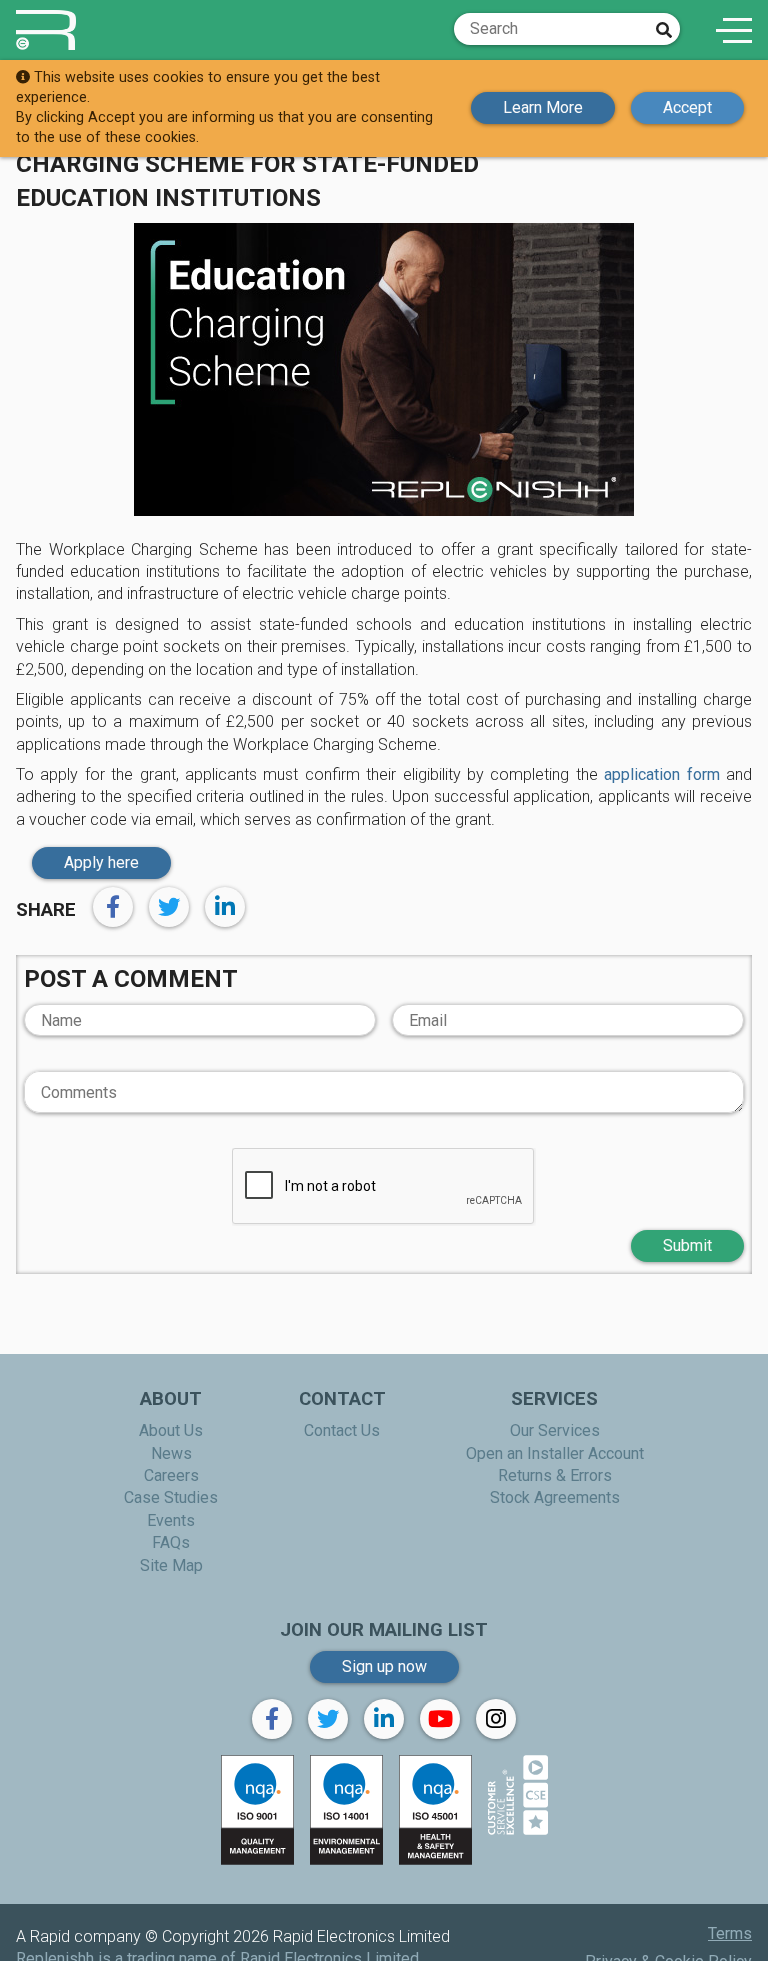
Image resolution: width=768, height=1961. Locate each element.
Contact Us (342, 1430)
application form (661, 774)
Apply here (101, 862)
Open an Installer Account (555, 1453)
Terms (730, 1933)
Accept (687, 107)
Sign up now (384, 1666)
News (171, 1453)
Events (171, 1520)
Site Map (171, 1565)
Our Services (555, 1430)
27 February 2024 (690, 126)
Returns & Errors (555, 1475)
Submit (687, 1245)
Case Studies (171, 1497)
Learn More (543, 107)
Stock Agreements (555, 1497)
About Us (171, 1430)
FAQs (171, 1542)
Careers (171, 1475)
